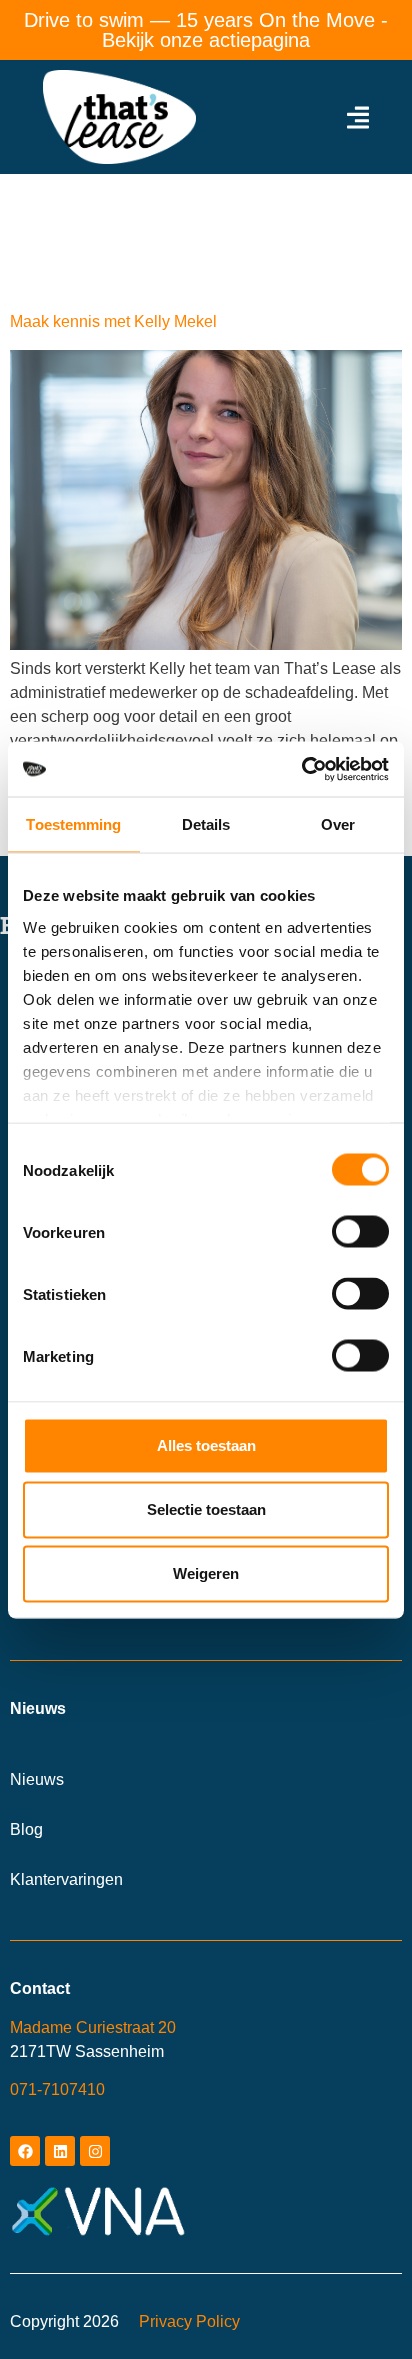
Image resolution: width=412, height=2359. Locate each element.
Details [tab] (206, 824)
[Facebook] (25, 2151)
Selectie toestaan (206, 1509)
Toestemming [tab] (73, 824)
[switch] (360, 1232)
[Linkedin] (60, 2151)
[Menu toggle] (358, 117)
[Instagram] (95, 2151)
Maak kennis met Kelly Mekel (113, 321)
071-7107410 (57, 2089)
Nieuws (37, 1779)
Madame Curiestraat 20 (93, 2027)
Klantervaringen (66, 1879)
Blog (26, 1829)
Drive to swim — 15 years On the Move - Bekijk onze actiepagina (206, 30)
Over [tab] (338, 824)
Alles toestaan (206, 1445)
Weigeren (206, 1573)
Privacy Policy (189, 2321)
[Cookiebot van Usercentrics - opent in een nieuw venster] (301, 769)
